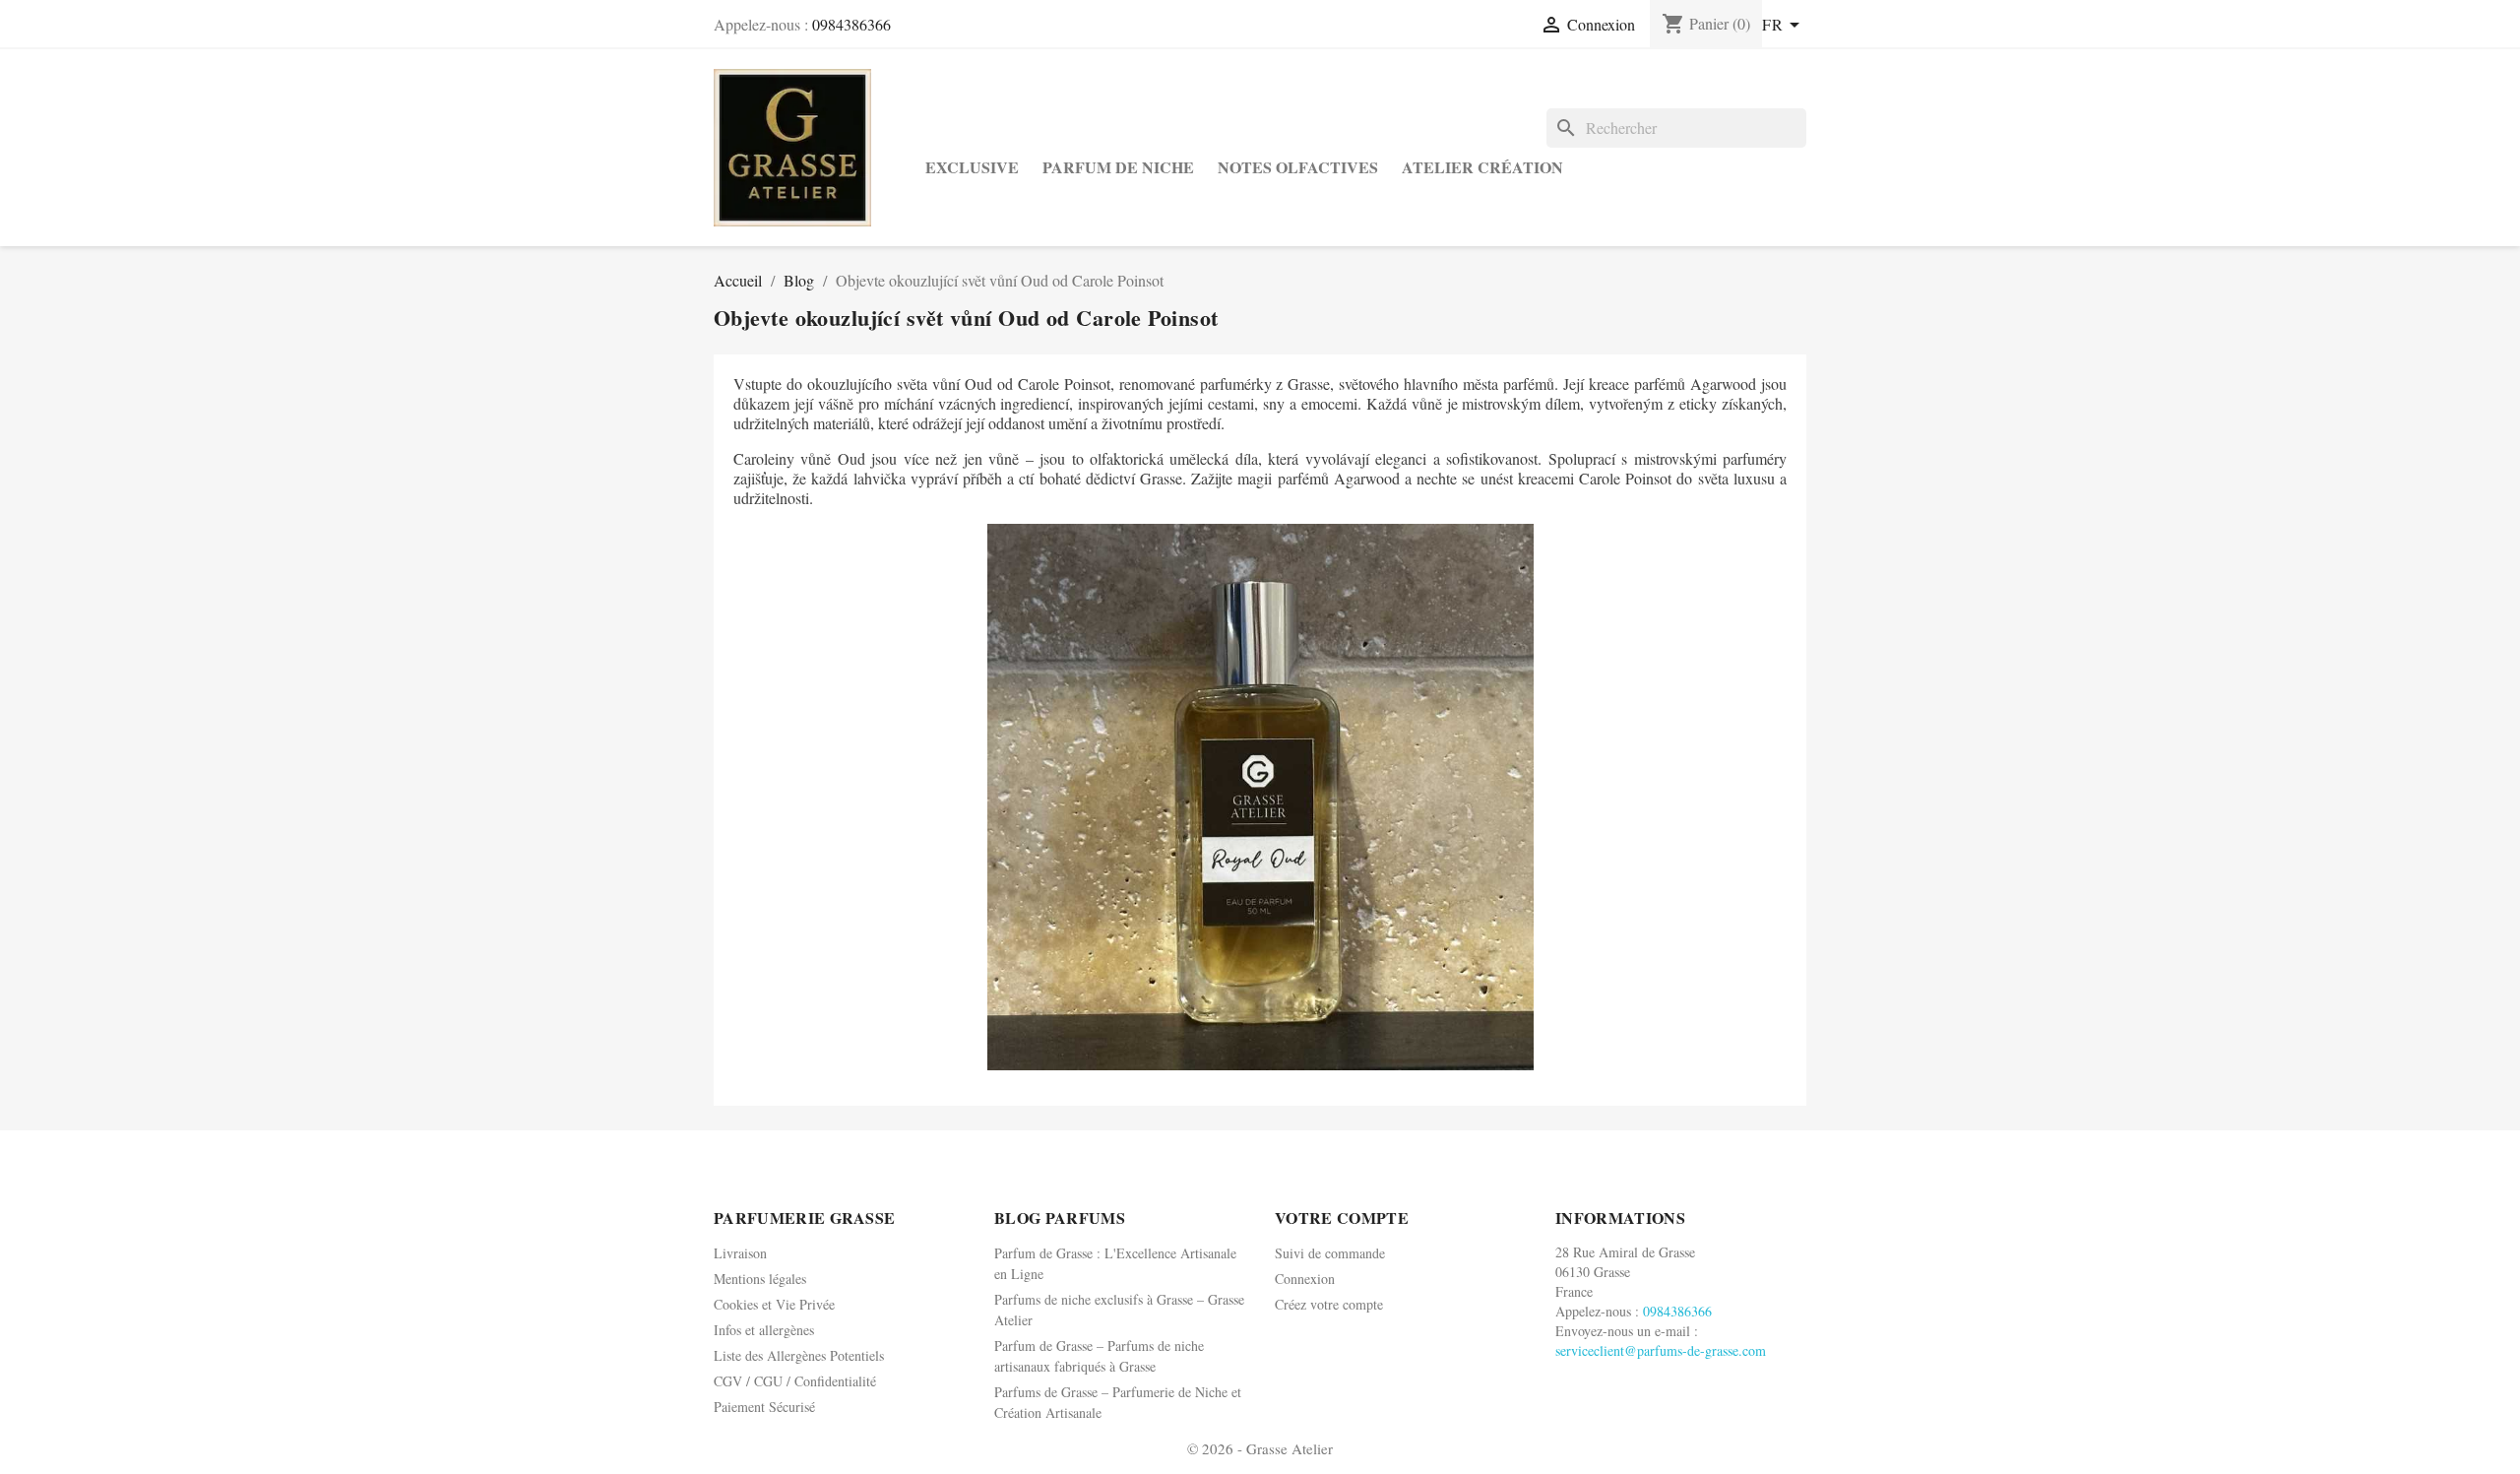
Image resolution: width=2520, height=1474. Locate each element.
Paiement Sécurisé (764, 1407)
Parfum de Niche (1118, 167)
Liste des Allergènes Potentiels (799, 1355)
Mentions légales (760, 1279)
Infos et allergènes (764, 1330)
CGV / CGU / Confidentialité (795, 1381)
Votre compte (1342, 1218)
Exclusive (972, 167)
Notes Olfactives (1298, 167)
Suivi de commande (1330, 1253)
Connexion (1305, 1279)
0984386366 (851, 24)
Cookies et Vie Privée (774, 1304)
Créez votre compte (1329, 1304)
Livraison (740, 1253)
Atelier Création (1482, 167)
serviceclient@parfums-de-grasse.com (1661, 1350)
